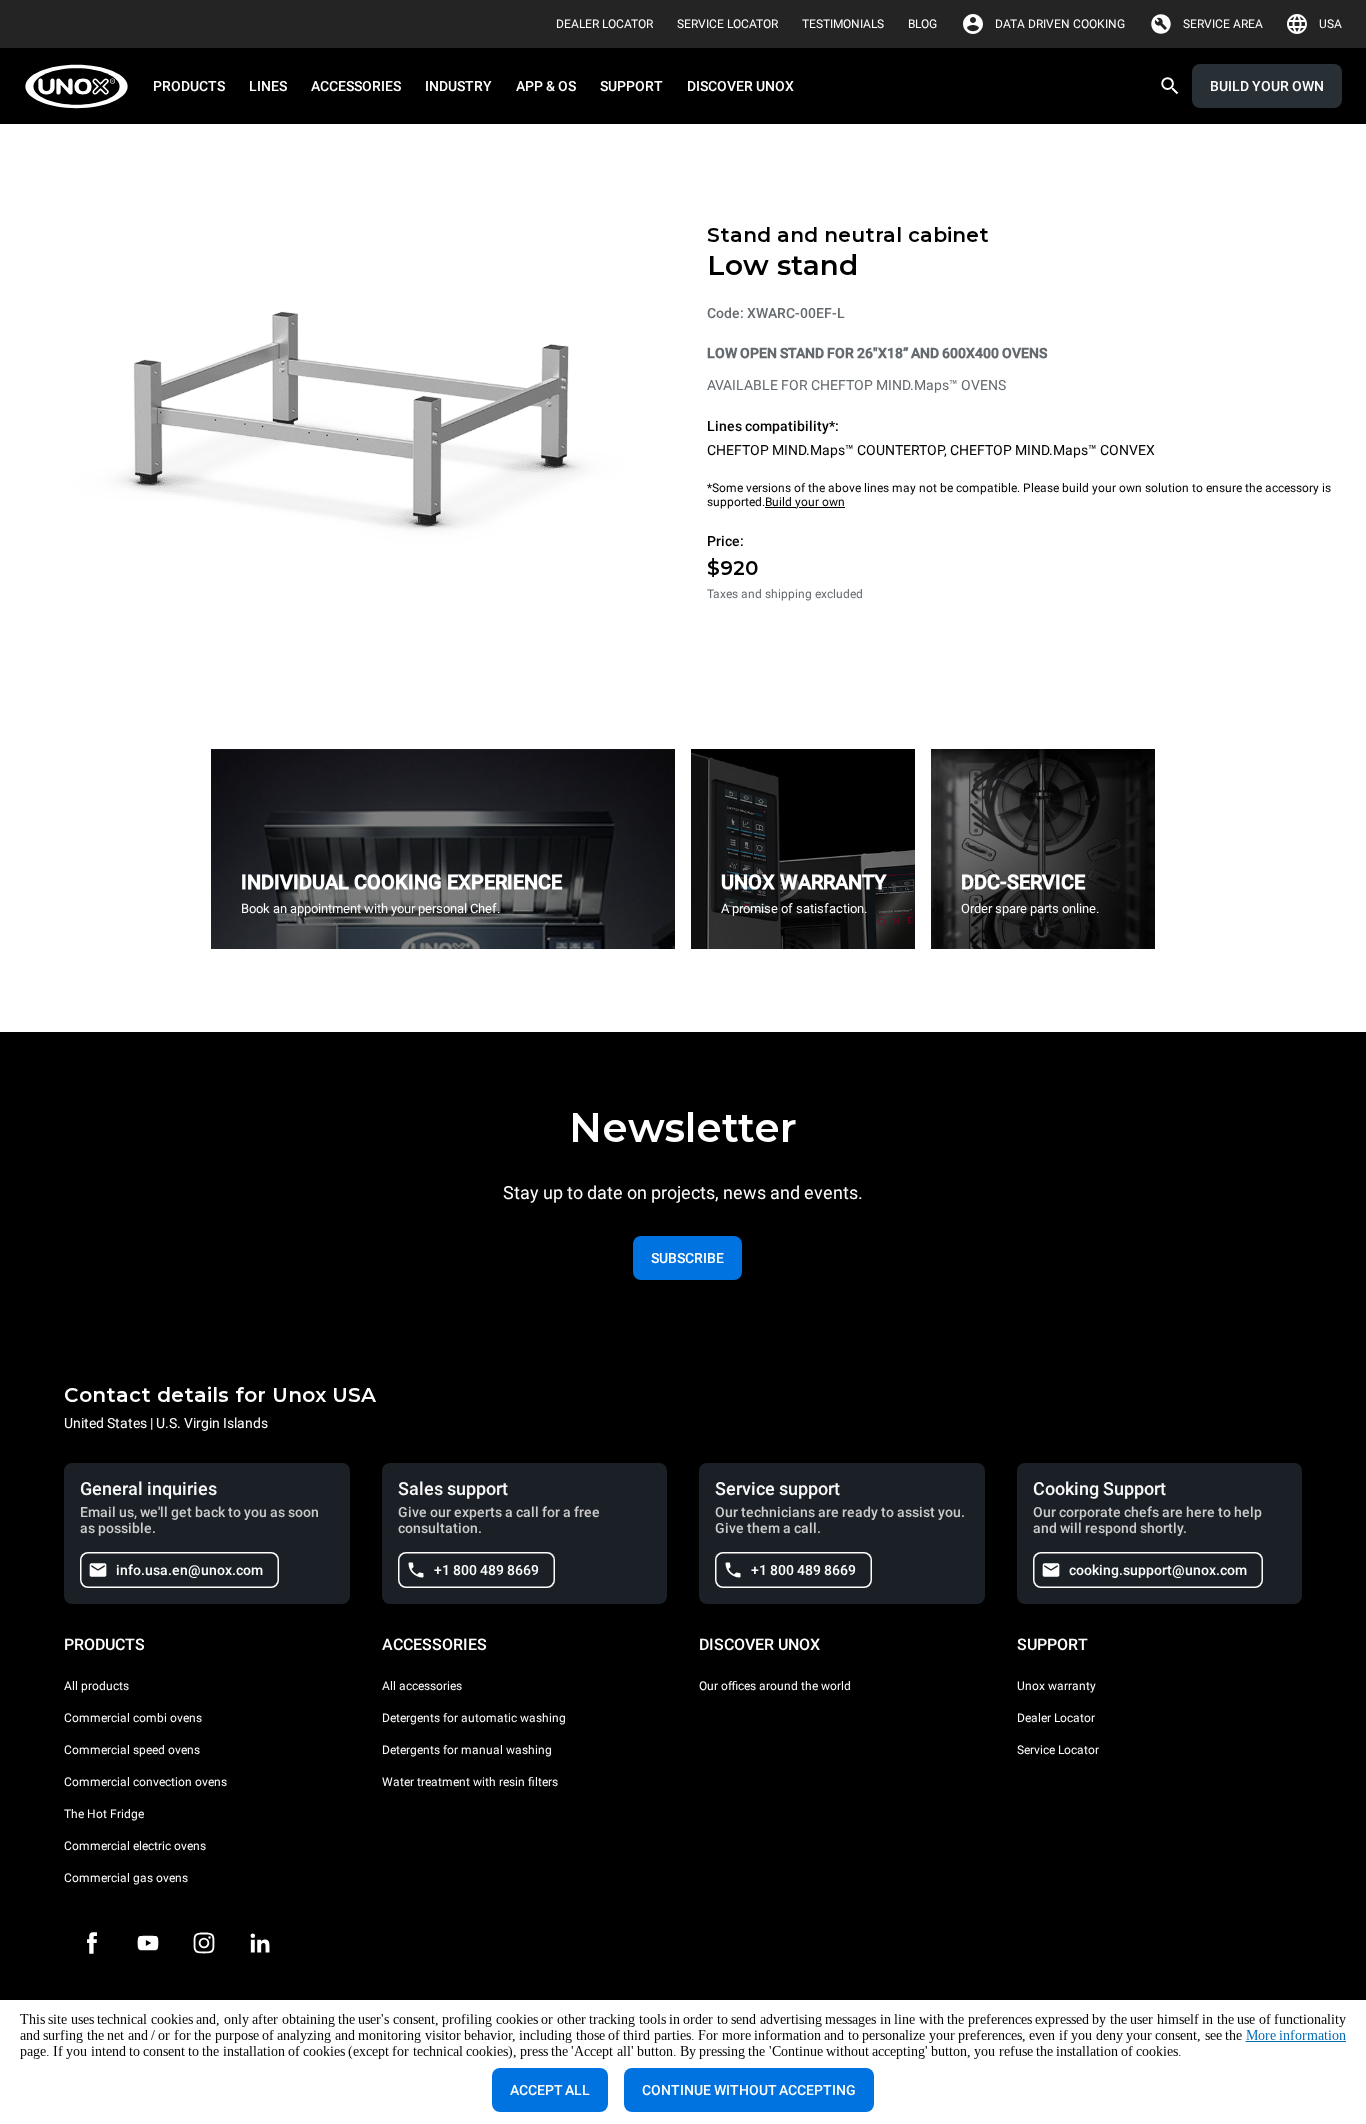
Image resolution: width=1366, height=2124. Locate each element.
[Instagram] (204, 1943)
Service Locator (1058, 1750)
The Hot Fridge (104, 1814)
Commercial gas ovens (126, 1878)
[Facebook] (92, 1943)
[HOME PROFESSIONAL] (82, 86)
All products (96, 1686)
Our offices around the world (775, 1686)
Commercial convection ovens (145, 1782)
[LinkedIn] (260, 1943)
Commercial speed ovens (132, 1750)
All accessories (422, 1686)
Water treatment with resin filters (470, 1782)
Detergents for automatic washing (474, 1718)
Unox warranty (1056, 1686)
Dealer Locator (1056, 1718)
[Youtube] (148, 1943)
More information (1296, 2035)
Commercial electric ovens (135, 1846)
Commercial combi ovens (133, 1718)
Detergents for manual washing (467, 1750)
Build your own (805, 502)
